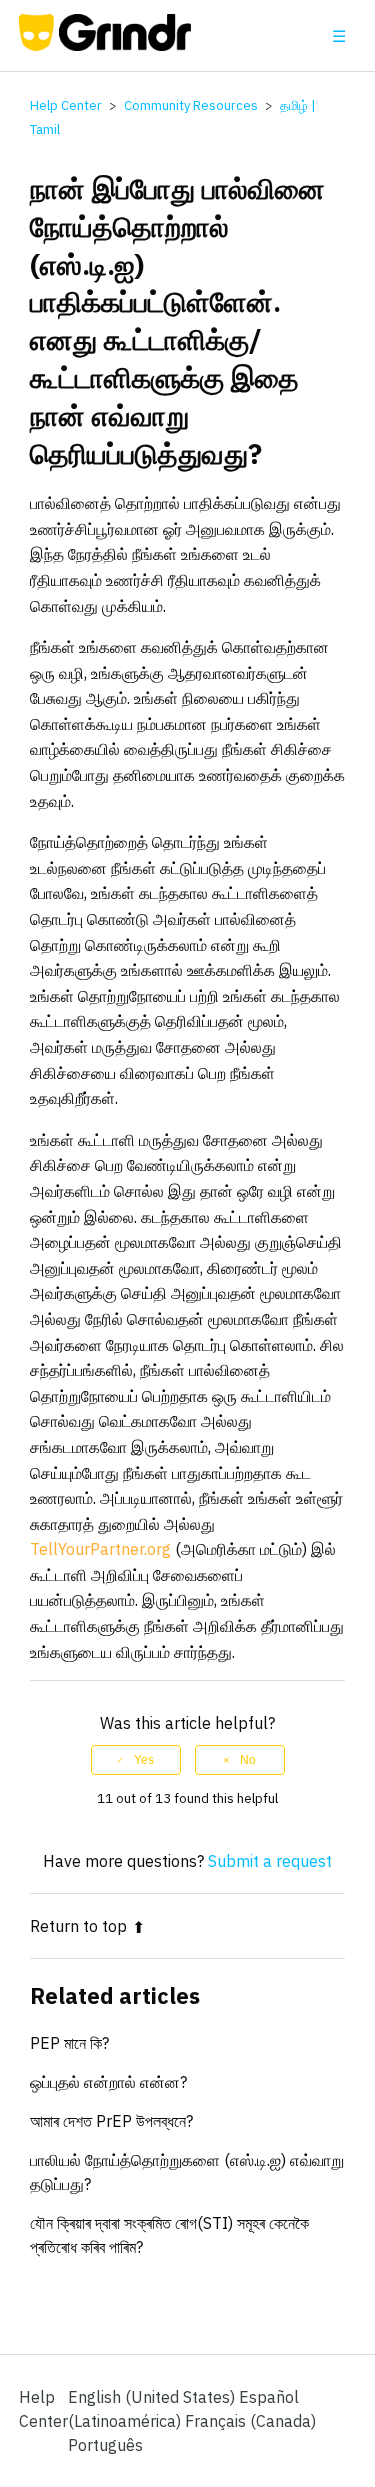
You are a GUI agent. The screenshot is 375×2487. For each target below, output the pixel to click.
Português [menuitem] (105, 2445)
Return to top (78, 1926)
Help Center (66, 105)
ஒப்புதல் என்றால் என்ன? (108, 2082)
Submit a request (270, 1861)
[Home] (105, 45)
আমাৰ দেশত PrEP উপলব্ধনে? (111, 2121)
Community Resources (191, 105)
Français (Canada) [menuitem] (250, 2421)
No (248, 1760)
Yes (144, 1760)
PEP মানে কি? (69, 2043)
